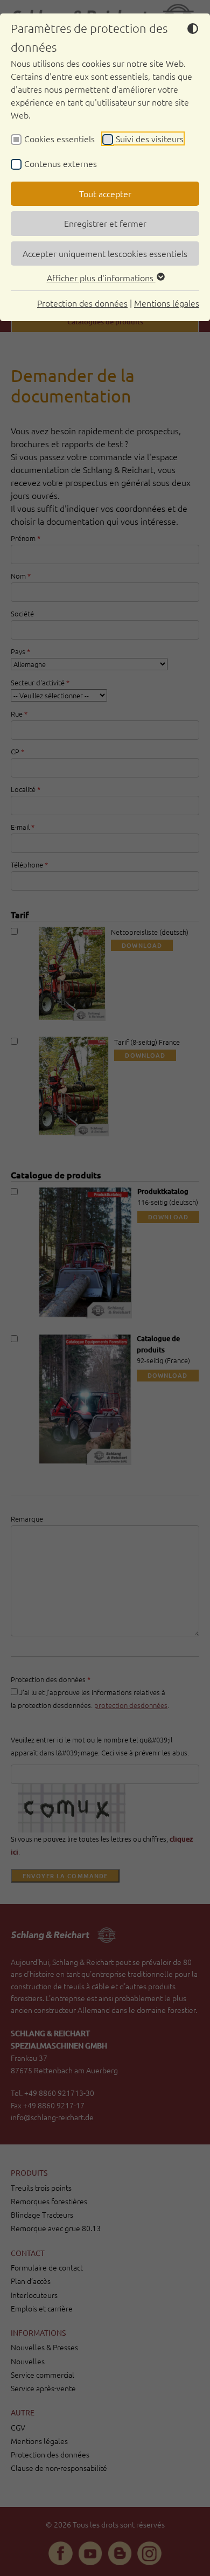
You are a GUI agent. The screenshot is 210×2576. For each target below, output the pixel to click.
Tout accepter (105, 193)
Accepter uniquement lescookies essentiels (105, 253)
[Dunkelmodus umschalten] (193, 30)
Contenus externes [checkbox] (61, 163)
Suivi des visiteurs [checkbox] (150, 138)
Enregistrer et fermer (105, 223)
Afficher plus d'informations (101, 277)
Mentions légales (167, 303)
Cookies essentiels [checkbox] (59, 138)
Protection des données (82, 303)
